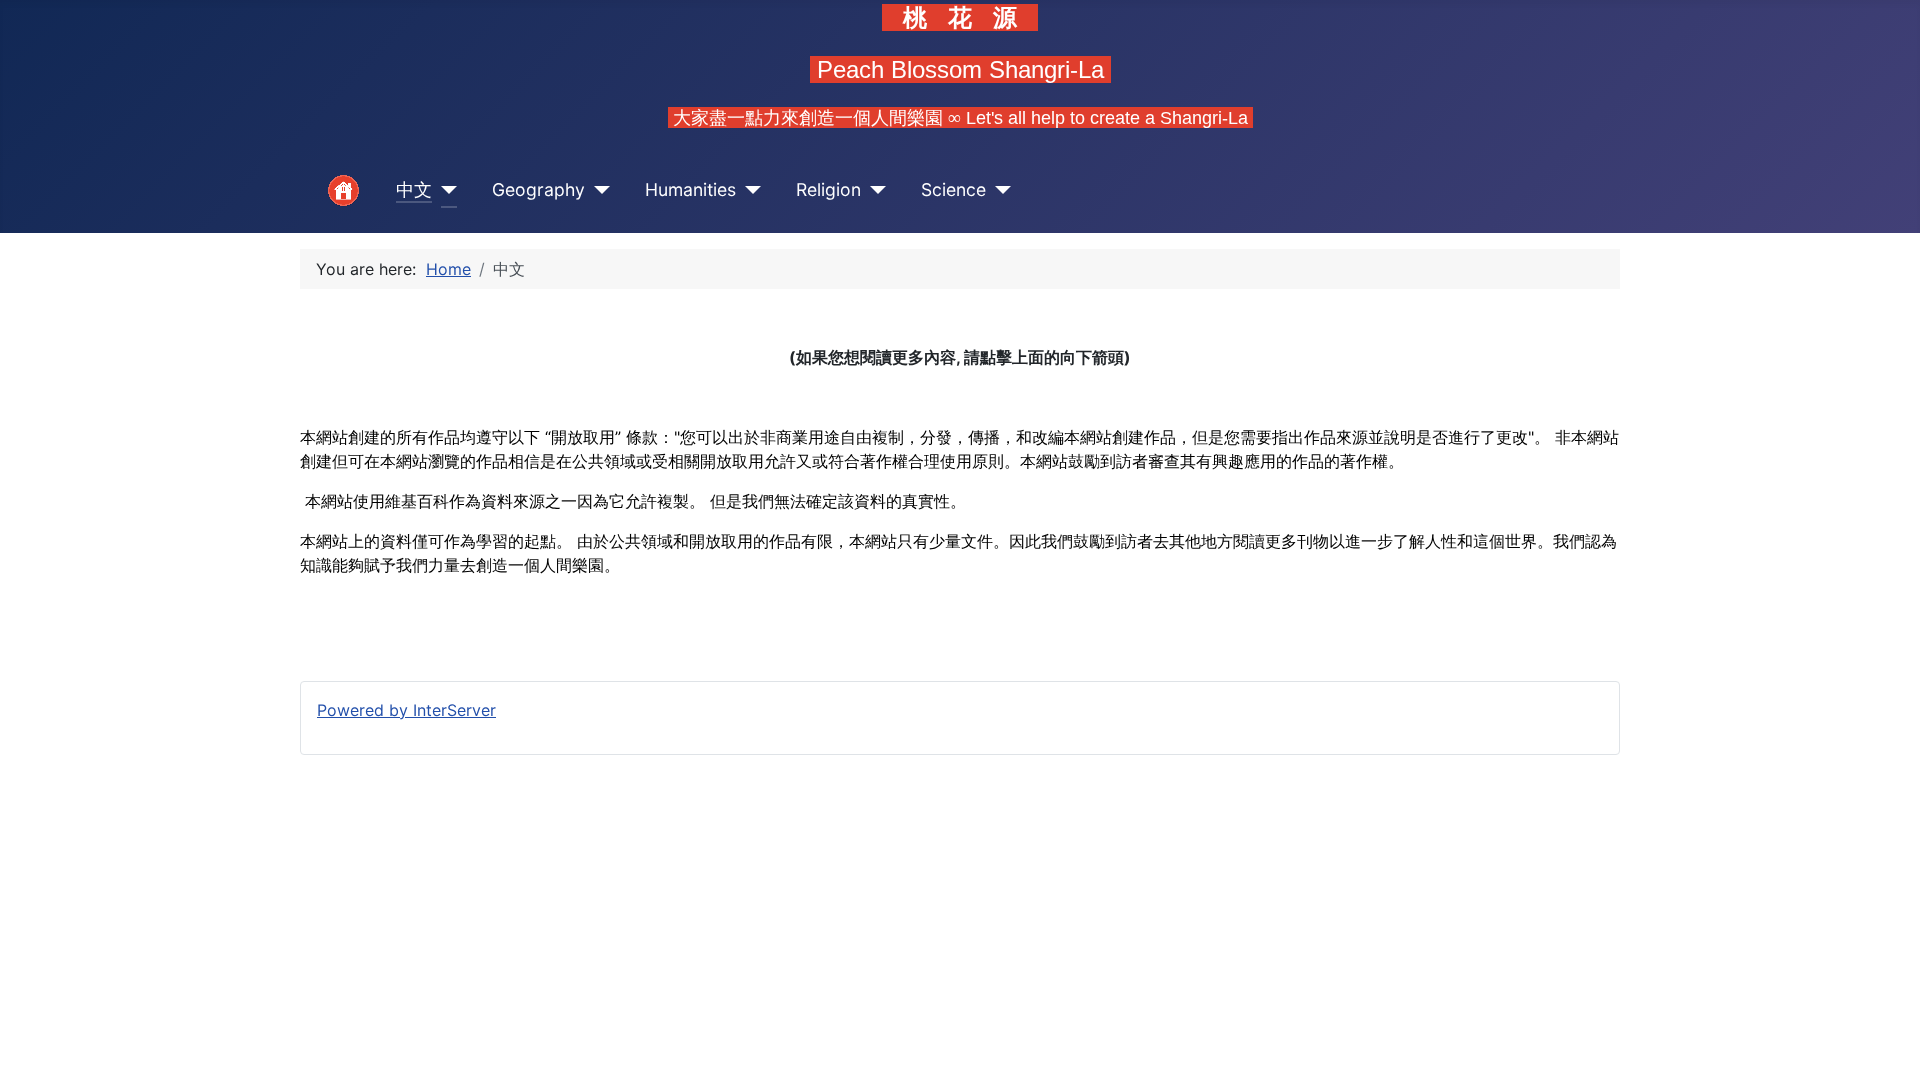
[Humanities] (748, 190)
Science (953, 189)
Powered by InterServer (406, 710)
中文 (414, 189)
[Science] (998, 190)
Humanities (690, 189)
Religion (828, 189)
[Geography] (597, 190)
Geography (538, 189)
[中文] (444, 190)
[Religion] (873, 190)
